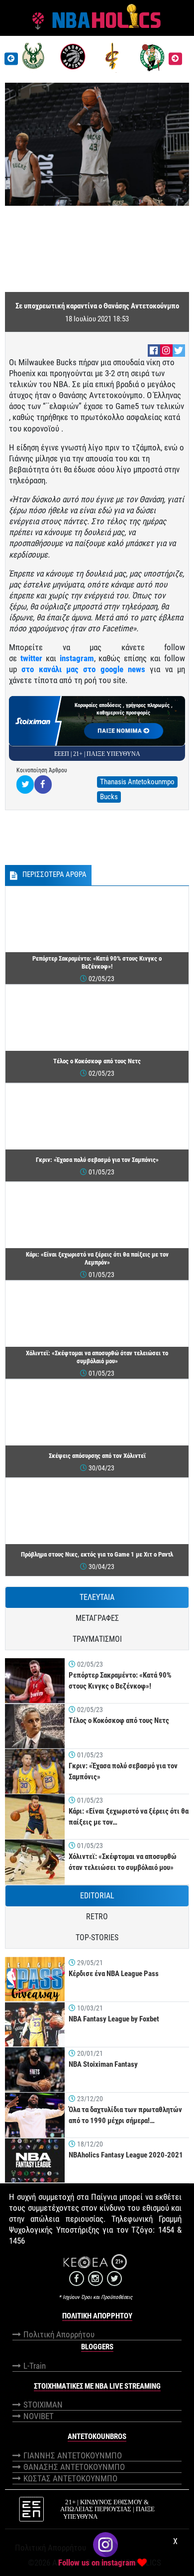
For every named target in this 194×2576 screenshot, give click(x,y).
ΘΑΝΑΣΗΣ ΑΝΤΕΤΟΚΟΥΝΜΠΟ (74, 2467)
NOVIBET (39, 2416)
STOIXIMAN (43, 2405)
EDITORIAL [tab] (97, 1896)
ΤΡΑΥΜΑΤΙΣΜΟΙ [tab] (97, 1639)
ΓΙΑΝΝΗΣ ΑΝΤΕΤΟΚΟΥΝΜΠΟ (73, 2455)
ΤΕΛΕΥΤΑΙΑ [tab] (97, 1597)
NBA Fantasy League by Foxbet (114, 2019)
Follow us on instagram (97, 2563)
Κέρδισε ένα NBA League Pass (114, 1974)
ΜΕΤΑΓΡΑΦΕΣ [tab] (97, 1618)
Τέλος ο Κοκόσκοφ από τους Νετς (119, 1720)
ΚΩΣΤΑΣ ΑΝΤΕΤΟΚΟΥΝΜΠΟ (70, 2478)
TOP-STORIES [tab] (97, 1937)
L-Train (35, 2366)
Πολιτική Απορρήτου (59, 2334)
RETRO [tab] (97, 1917)
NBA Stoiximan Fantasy (103, 2064)
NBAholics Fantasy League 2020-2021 (126, 2155)
